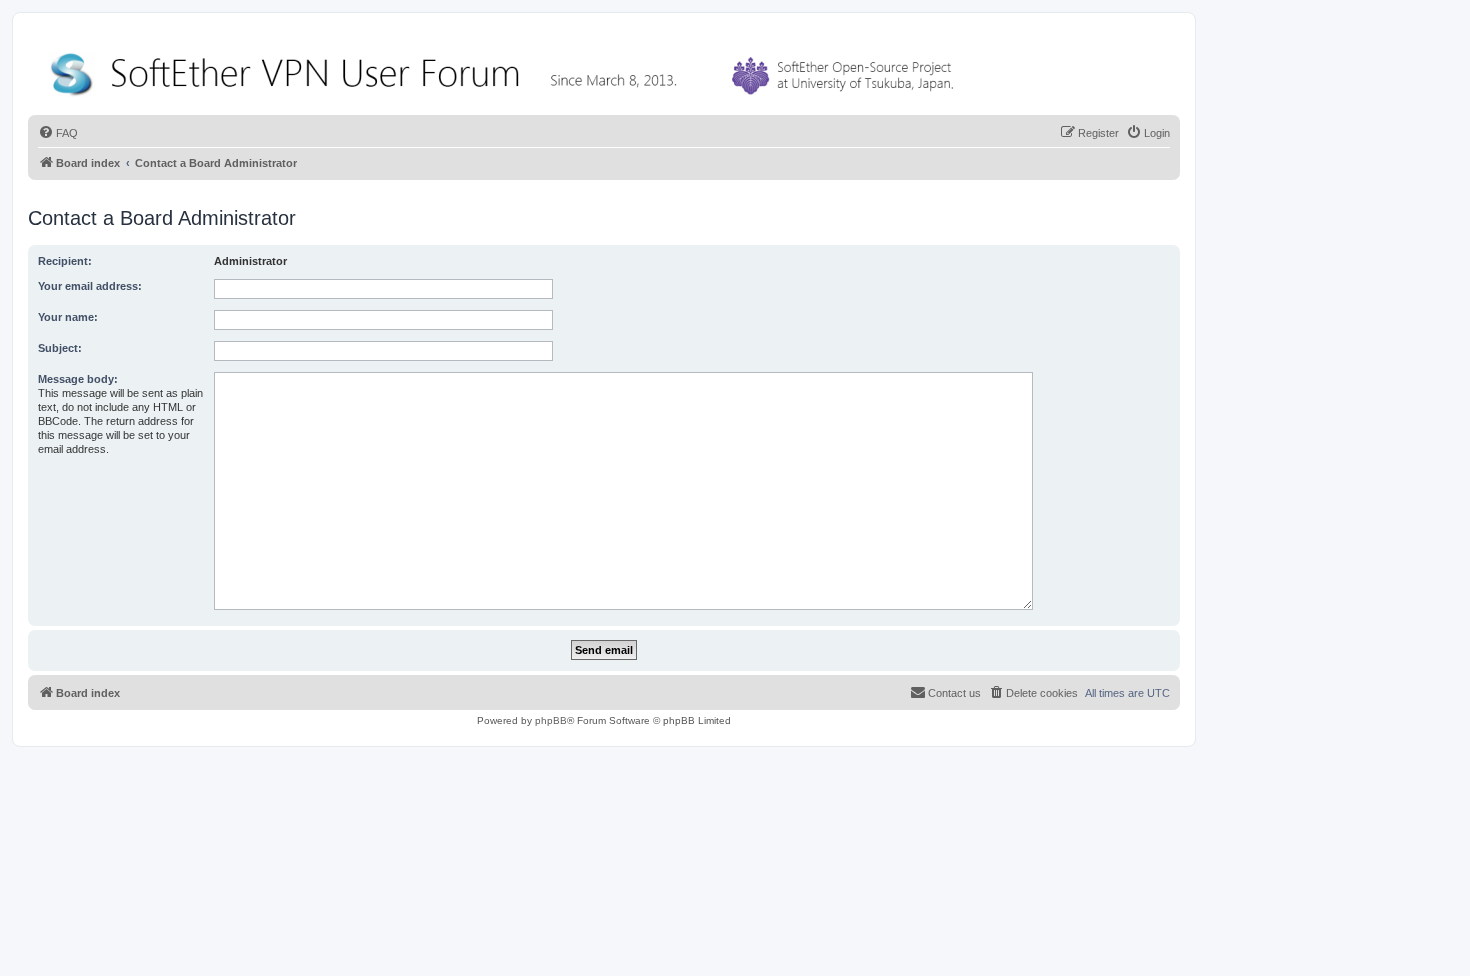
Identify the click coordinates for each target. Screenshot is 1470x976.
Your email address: (90, 286)
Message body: (78, 379)
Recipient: (65, 261)
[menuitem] (58, 133)
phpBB (551, 720)
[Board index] (506, 69)
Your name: (68, 317)
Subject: (60, 348)
